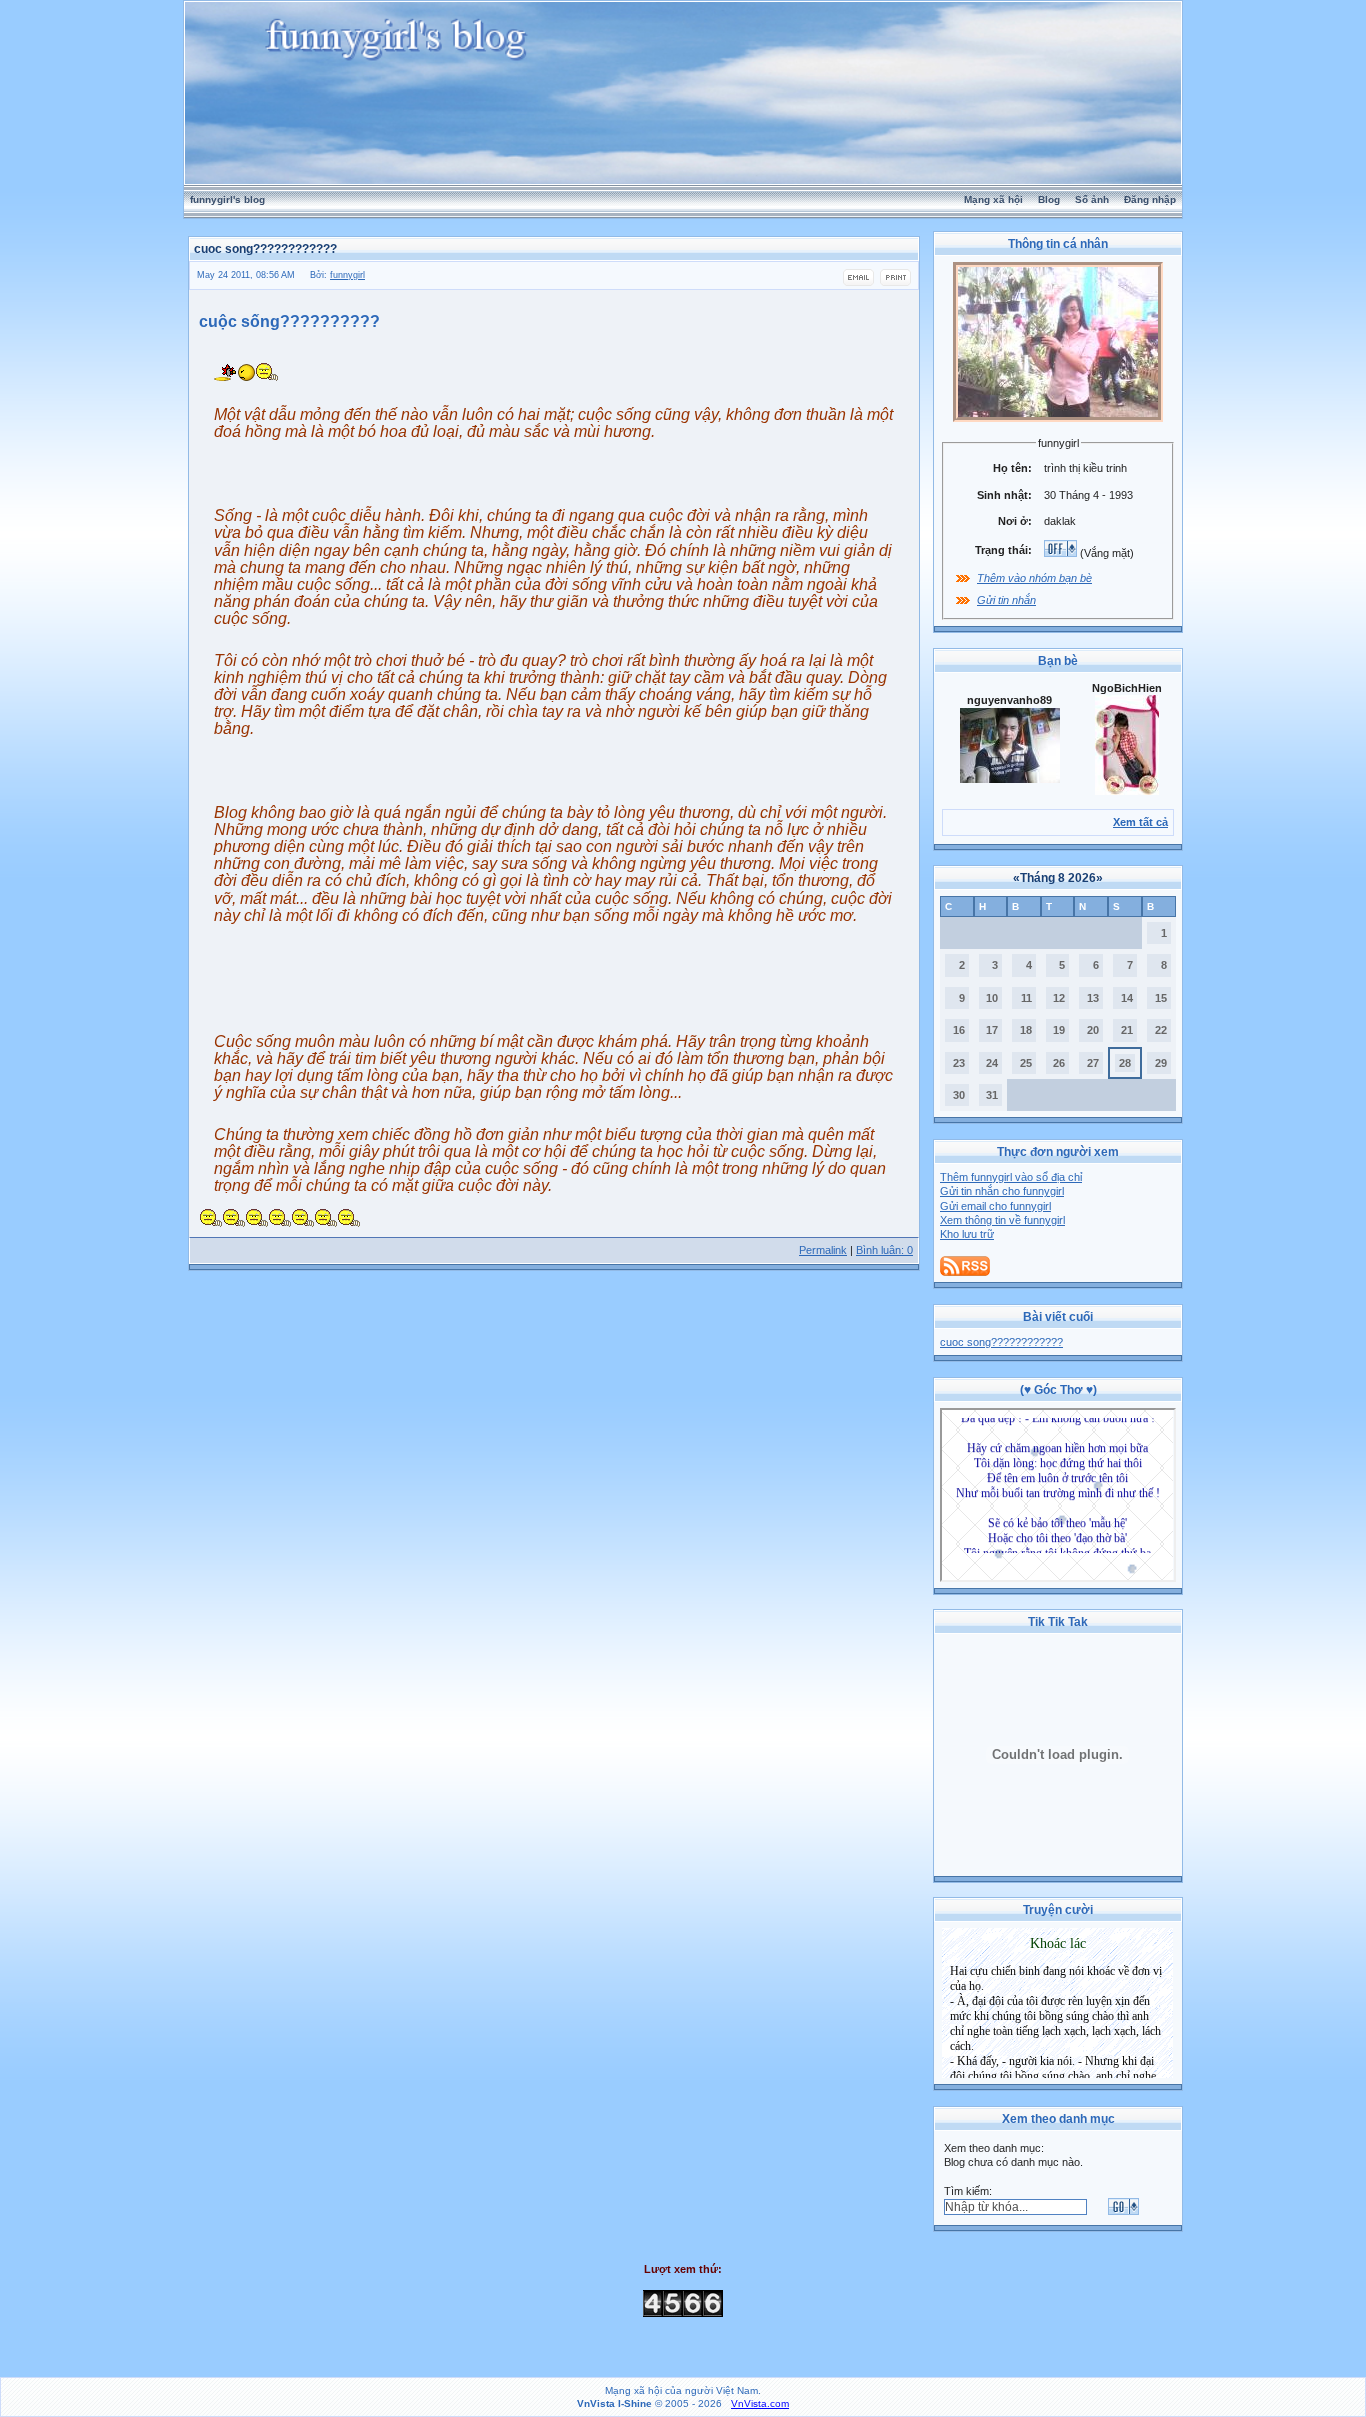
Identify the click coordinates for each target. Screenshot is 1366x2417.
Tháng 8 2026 (1058, 878)
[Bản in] (895, 283)
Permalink (823, 1250)
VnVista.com (760, 2403)
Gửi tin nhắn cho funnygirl (1002, 1191)
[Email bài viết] (858, 283)
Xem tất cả (1140, 822)
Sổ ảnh (1092, 199)
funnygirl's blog (227, 199)
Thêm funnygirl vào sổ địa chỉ (1011, 1177)
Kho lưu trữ (967, 1234)
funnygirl (347, 275)
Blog (1049, 199)
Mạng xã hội (993, 199)
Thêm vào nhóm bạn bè (1034, 578)
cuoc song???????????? (1001, 1342)
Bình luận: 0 (884, 1250)
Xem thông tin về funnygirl (1002, 1220)
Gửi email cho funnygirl (995, 1206)
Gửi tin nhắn (1006, 600)
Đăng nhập (1150, 199)
